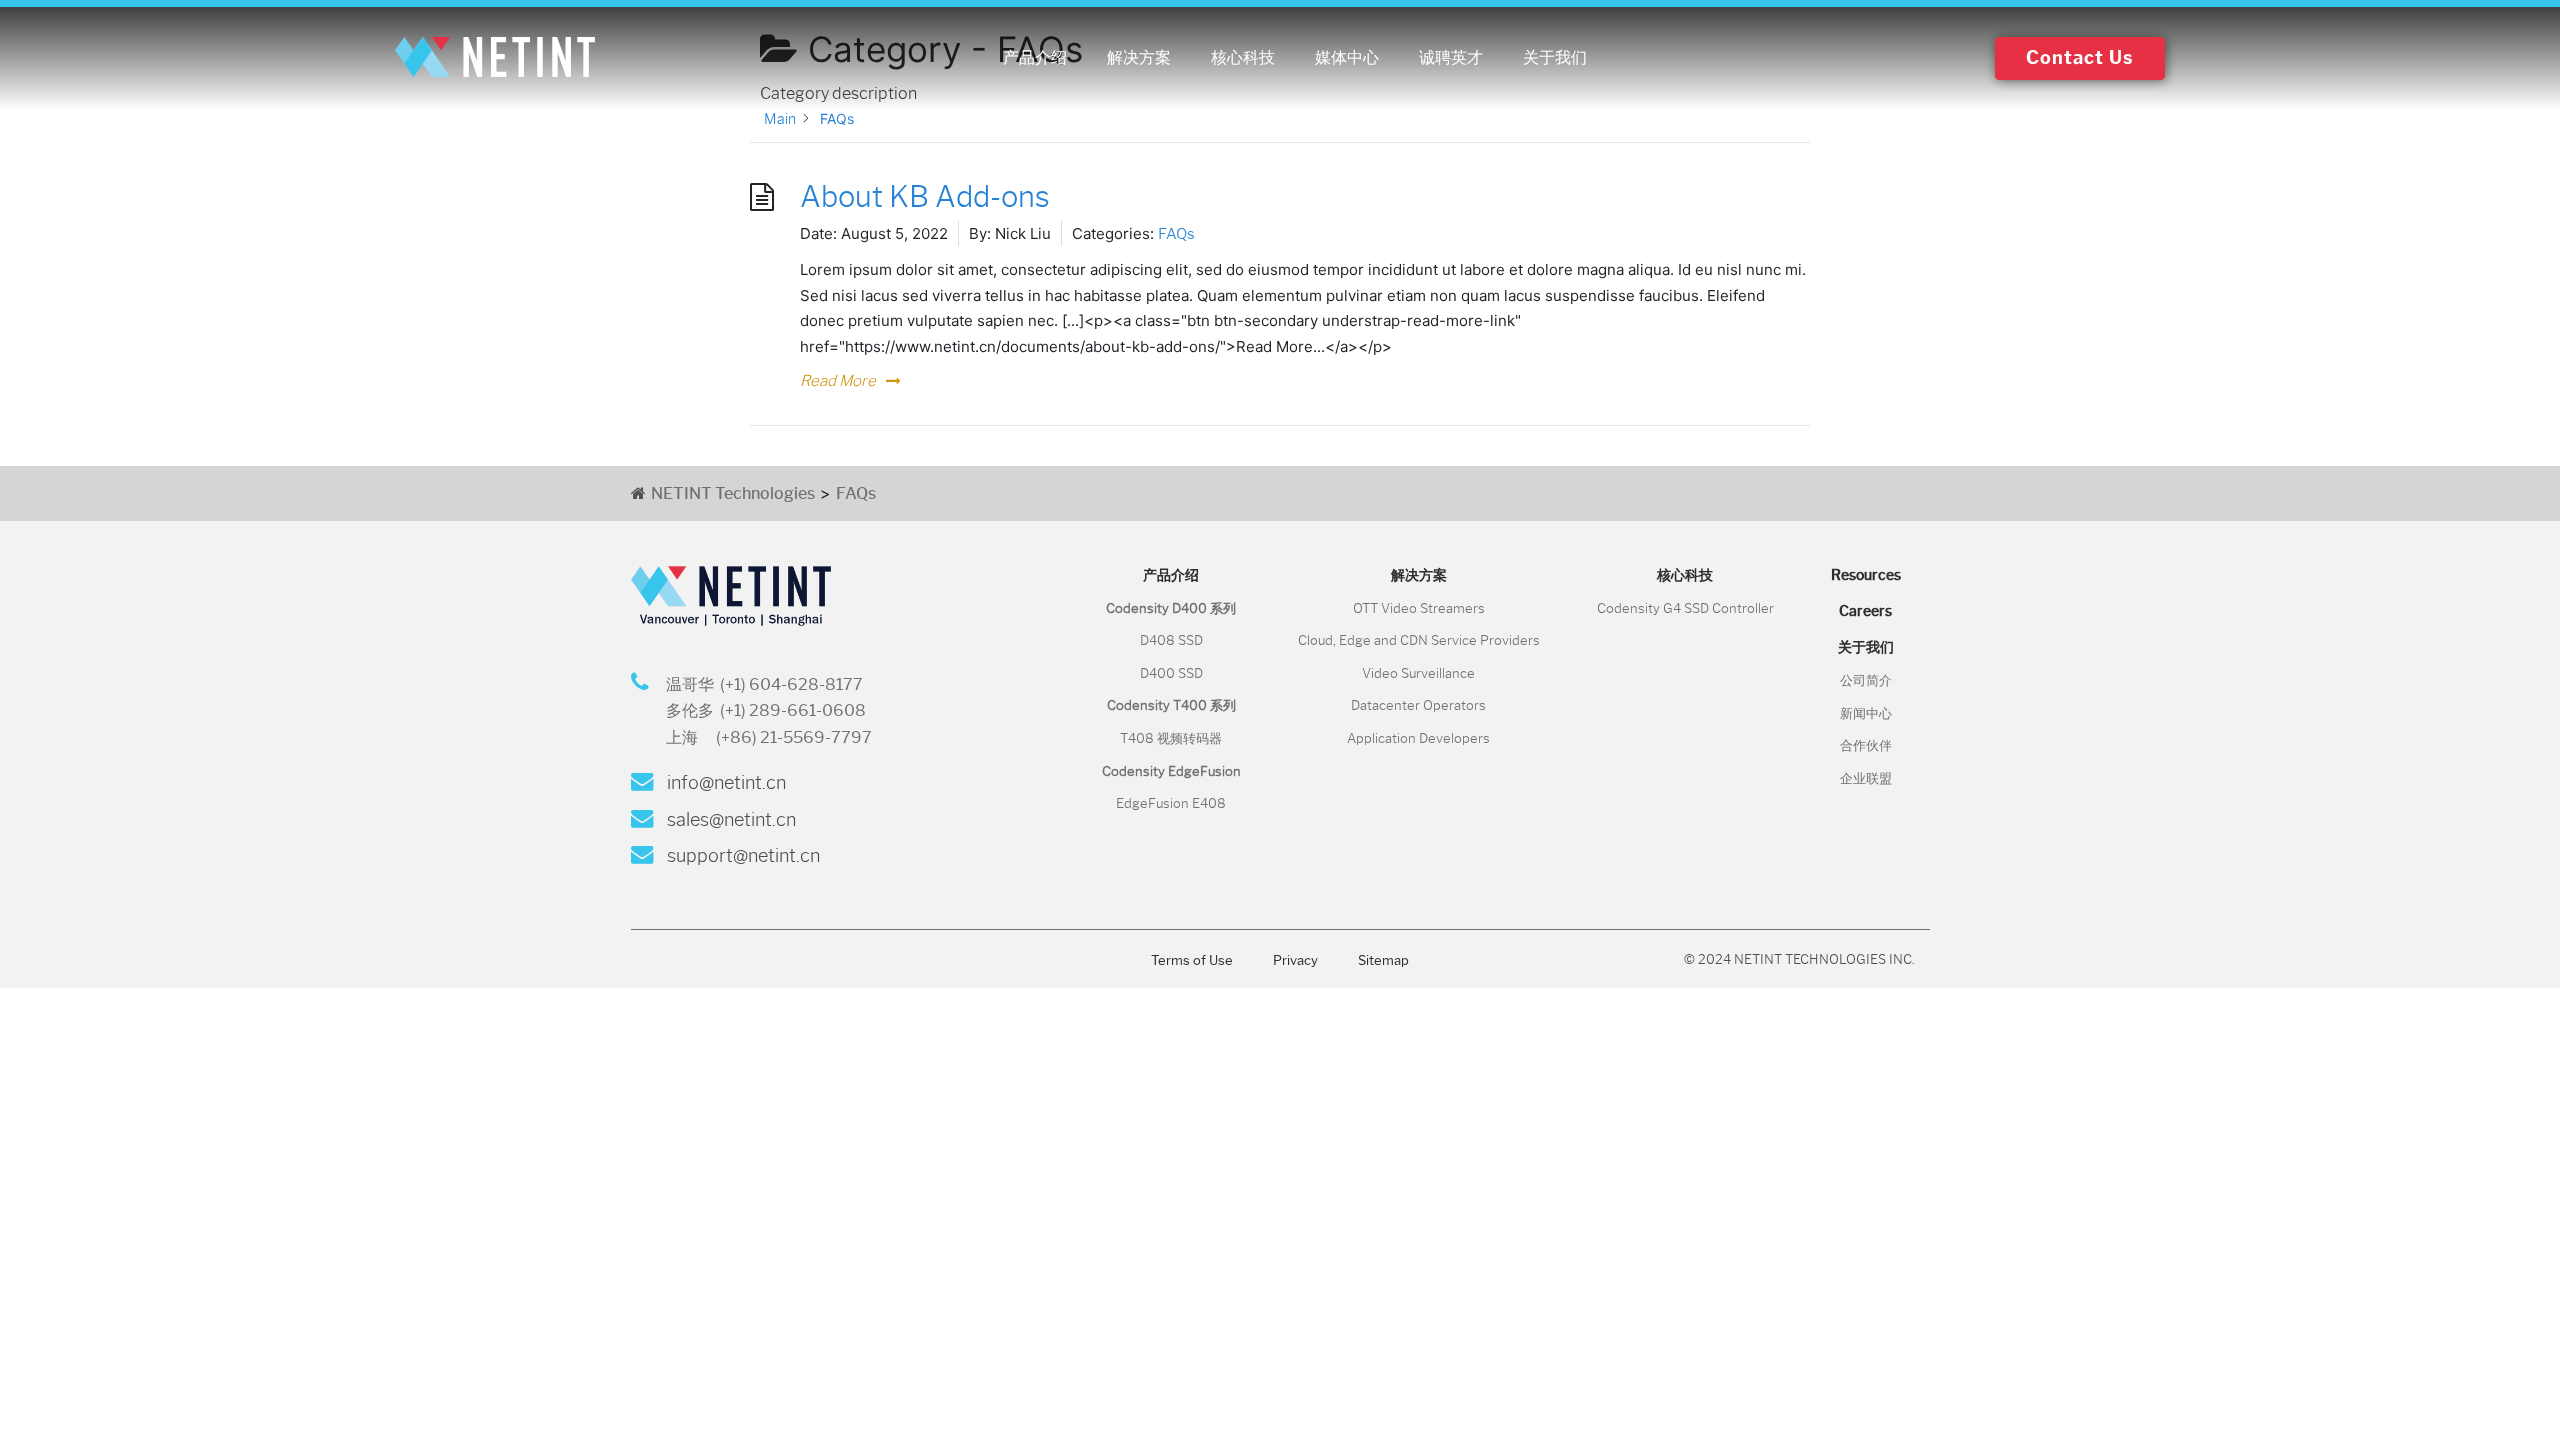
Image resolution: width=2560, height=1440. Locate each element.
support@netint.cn (741, 856)
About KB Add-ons (925, 197)
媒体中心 (1347, 57)
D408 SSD (1171, 640)
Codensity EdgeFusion (1171, 771)
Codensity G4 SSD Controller (1685, 608)
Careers (1865, 611)
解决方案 (1139, 57)
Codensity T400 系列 (1171, 705)
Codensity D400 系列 (1171, 608)
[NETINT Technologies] (495, 58)
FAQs (1176, 234)
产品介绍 (1035, 57)
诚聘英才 (1451, 57)
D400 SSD (1171, 673)
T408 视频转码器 (1171, 738)
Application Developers (1418, 738)
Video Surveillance (1418, 673)
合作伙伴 (1866, 745)
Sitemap (1383, 960)
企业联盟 (1866, 778)
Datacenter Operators (1418, 705)
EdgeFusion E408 (1171, 803)
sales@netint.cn (729, 820)
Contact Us (2080, 58)
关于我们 (1555, 57)
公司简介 (1866, 680)
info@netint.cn (724, 783)
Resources (1866, 575)
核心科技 (1243, 57)
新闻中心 (1866, 713)
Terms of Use (1192, 960)
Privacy (1295, 960)
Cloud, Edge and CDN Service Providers (1419, 640)
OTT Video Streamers (1419, 608)
